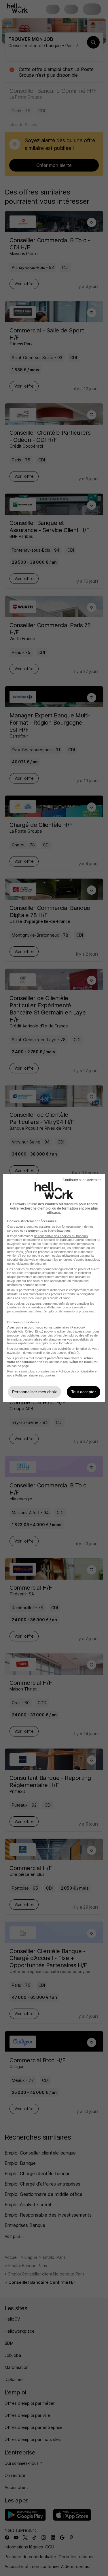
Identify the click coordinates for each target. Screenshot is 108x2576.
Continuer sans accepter (82, 1180)
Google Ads (15, 1331)
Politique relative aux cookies (35, 1375)
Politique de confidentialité (76, 1371)
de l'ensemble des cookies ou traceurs (61, 1236)
